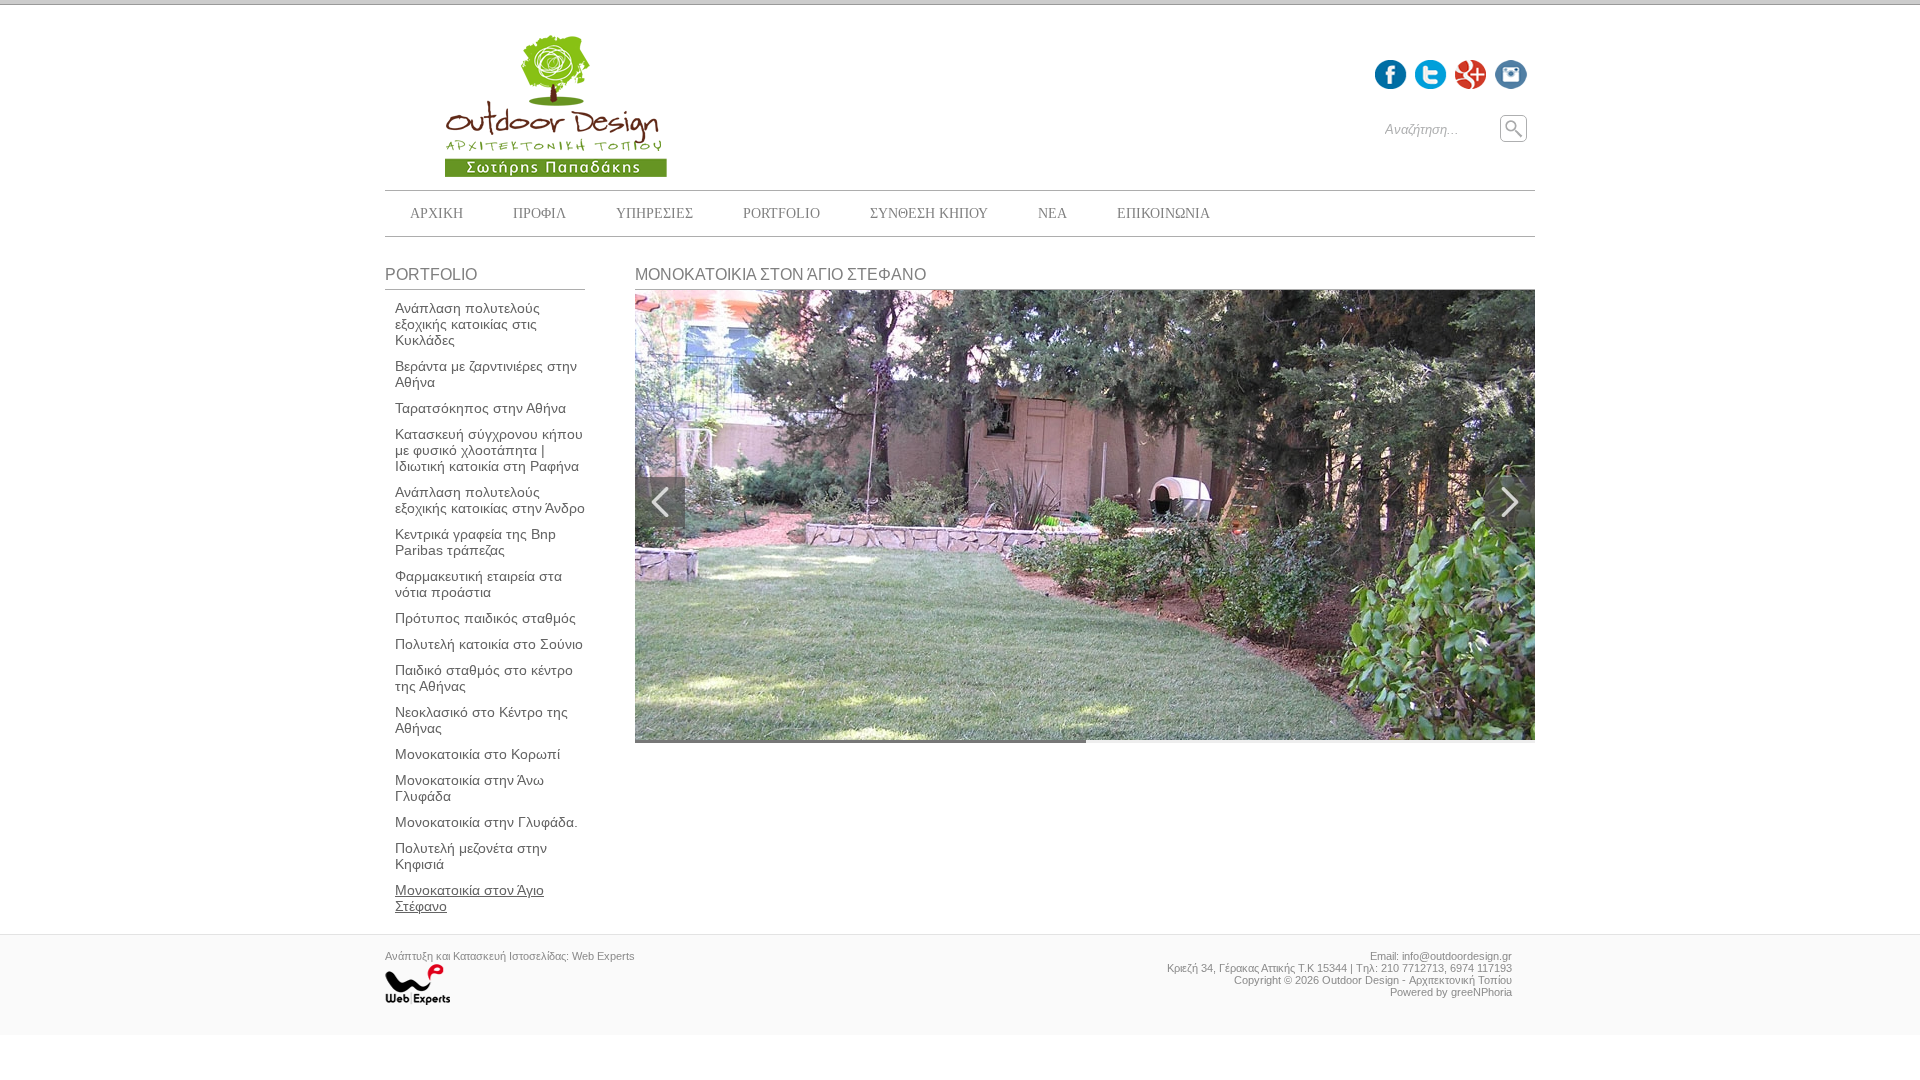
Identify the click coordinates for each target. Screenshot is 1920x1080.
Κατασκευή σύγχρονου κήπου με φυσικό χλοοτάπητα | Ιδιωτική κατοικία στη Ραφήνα (489, 450)
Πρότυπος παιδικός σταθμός (485, 618)
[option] (1085, 517)
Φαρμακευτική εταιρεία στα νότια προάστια (478, 584)
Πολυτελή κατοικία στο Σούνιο (489, 644)
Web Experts (603, 956)
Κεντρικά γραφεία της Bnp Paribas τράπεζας (475, 542)
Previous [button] (660, 502)
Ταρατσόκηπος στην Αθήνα (480, 408)
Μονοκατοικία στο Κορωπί (477, 754)
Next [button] (1510, 502)
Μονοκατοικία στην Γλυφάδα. (486, 822)
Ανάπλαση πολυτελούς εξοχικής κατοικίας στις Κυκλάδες (467, 324)
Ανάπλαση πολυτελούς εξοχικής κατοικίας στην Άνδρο (490, 500)
